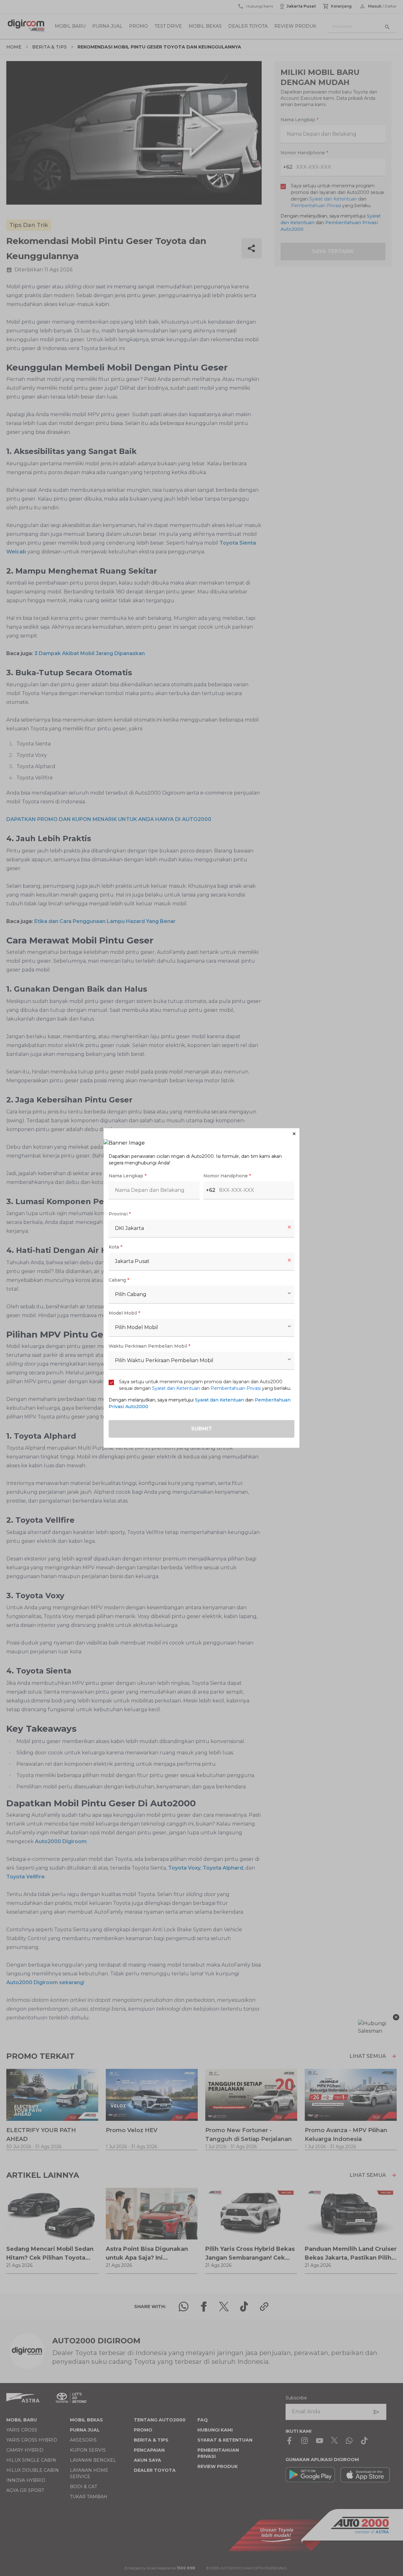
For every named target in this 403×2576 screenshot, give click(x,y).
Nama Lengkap (128, 1176)
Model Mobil (124, 1313)
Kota (115, 1247)
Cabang (119, 1280)
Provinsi (120, 1214)
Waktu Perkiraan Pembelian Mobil (149, 1346)
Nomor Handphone (227, 1176)
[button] (201, 1134)
